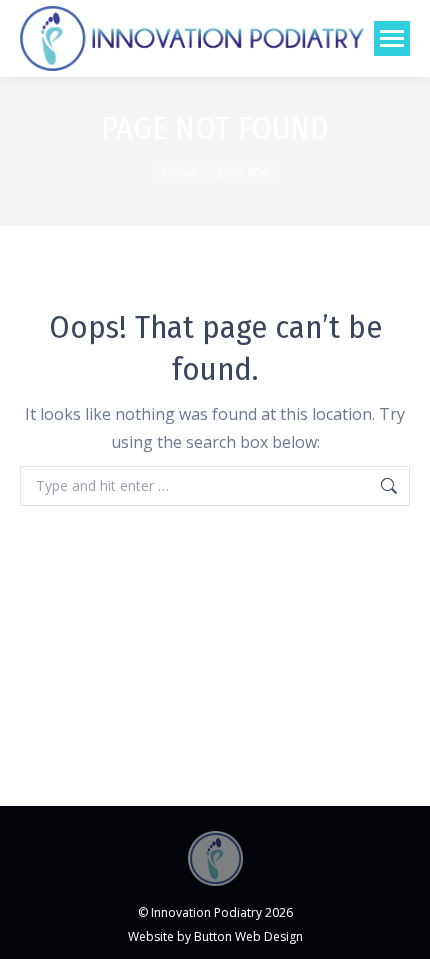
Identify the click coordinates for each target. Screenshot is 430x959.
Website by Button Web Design (215, 936)
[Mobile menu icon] (392, 38)
